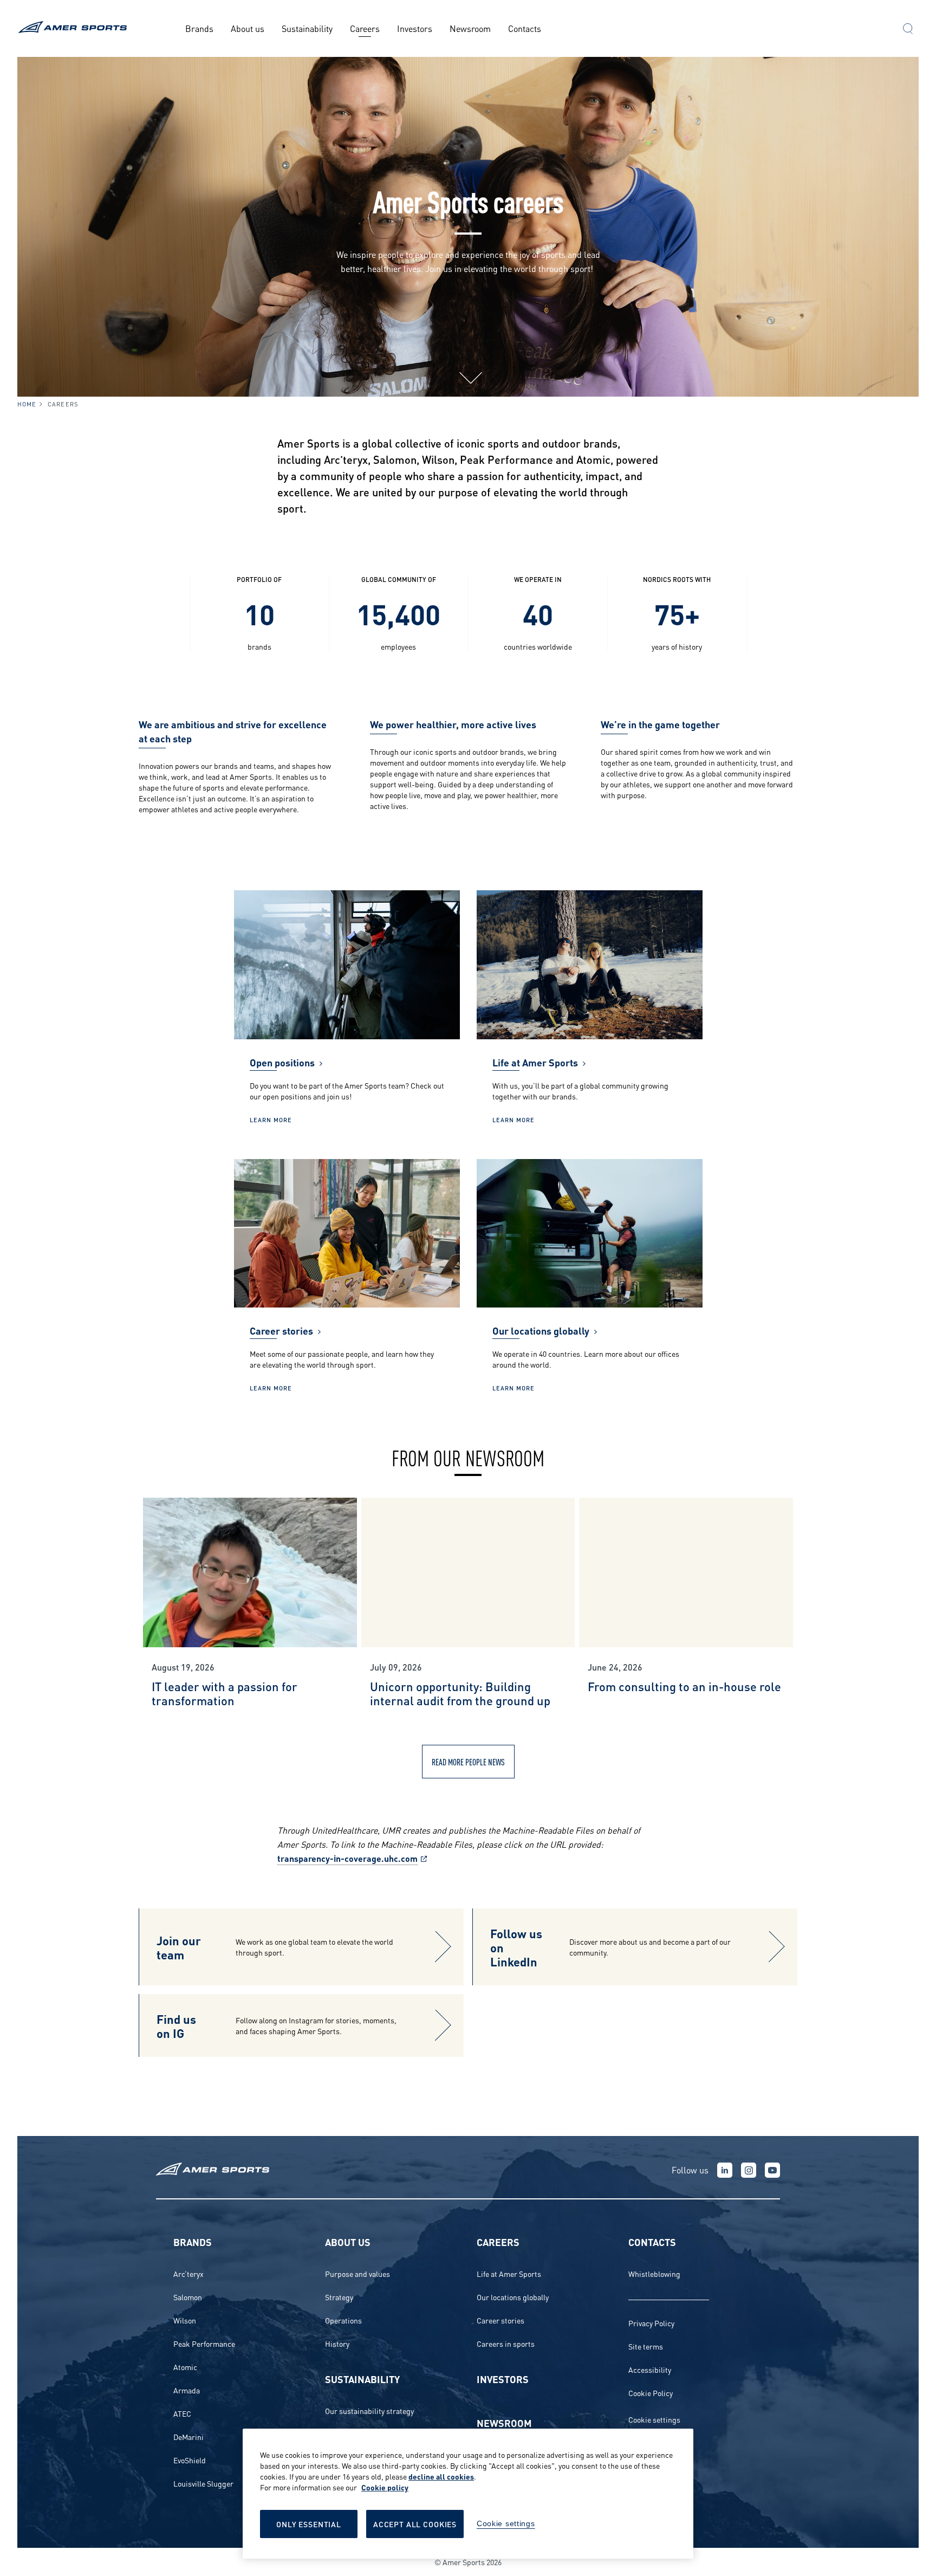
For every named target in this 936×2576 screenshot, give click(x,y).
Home (27, 404)
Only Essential (309, 2524)
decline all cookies (441, 2476)
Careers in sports (506, 2343)
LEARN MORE (271, 1119)
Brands (199, 28)
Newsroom (470, 28)
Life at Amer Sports (535, 1062)
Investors (415, 28)
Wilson (185, 2320)
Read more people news (468, 1761)
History (337, 2343)
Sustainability (307, 28)
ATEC (182, 2413)
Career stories (281, 1330)
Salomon (188, 2297)
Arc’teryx (188, 2273)
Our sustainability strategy (369, 2410)
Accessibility (650, 2369)
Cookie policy (385, 2487)
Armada (187, 2390)
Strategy (339, 2297)
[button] (908, 30)
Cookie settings (654, 2419)
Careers (365, 28)
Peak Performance (204, 2343)
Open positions (282, 1062)
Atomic (185, 2367)
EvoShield (190, 2460)
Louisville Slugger (203, 2483)
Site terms (646, 2346)
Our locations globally (541, 1330)
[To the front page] (74, 28)
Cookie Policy (651, 2393)
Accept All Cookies (415, 2524)
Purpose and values (357, 2273)
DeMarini (188, 2436)
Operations (343, 2320)
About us (248, 28)
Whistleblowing (654, 2273)
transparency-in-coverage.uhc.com (347, 1858)
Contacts (525, 28)
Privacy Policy (651, 2323)
